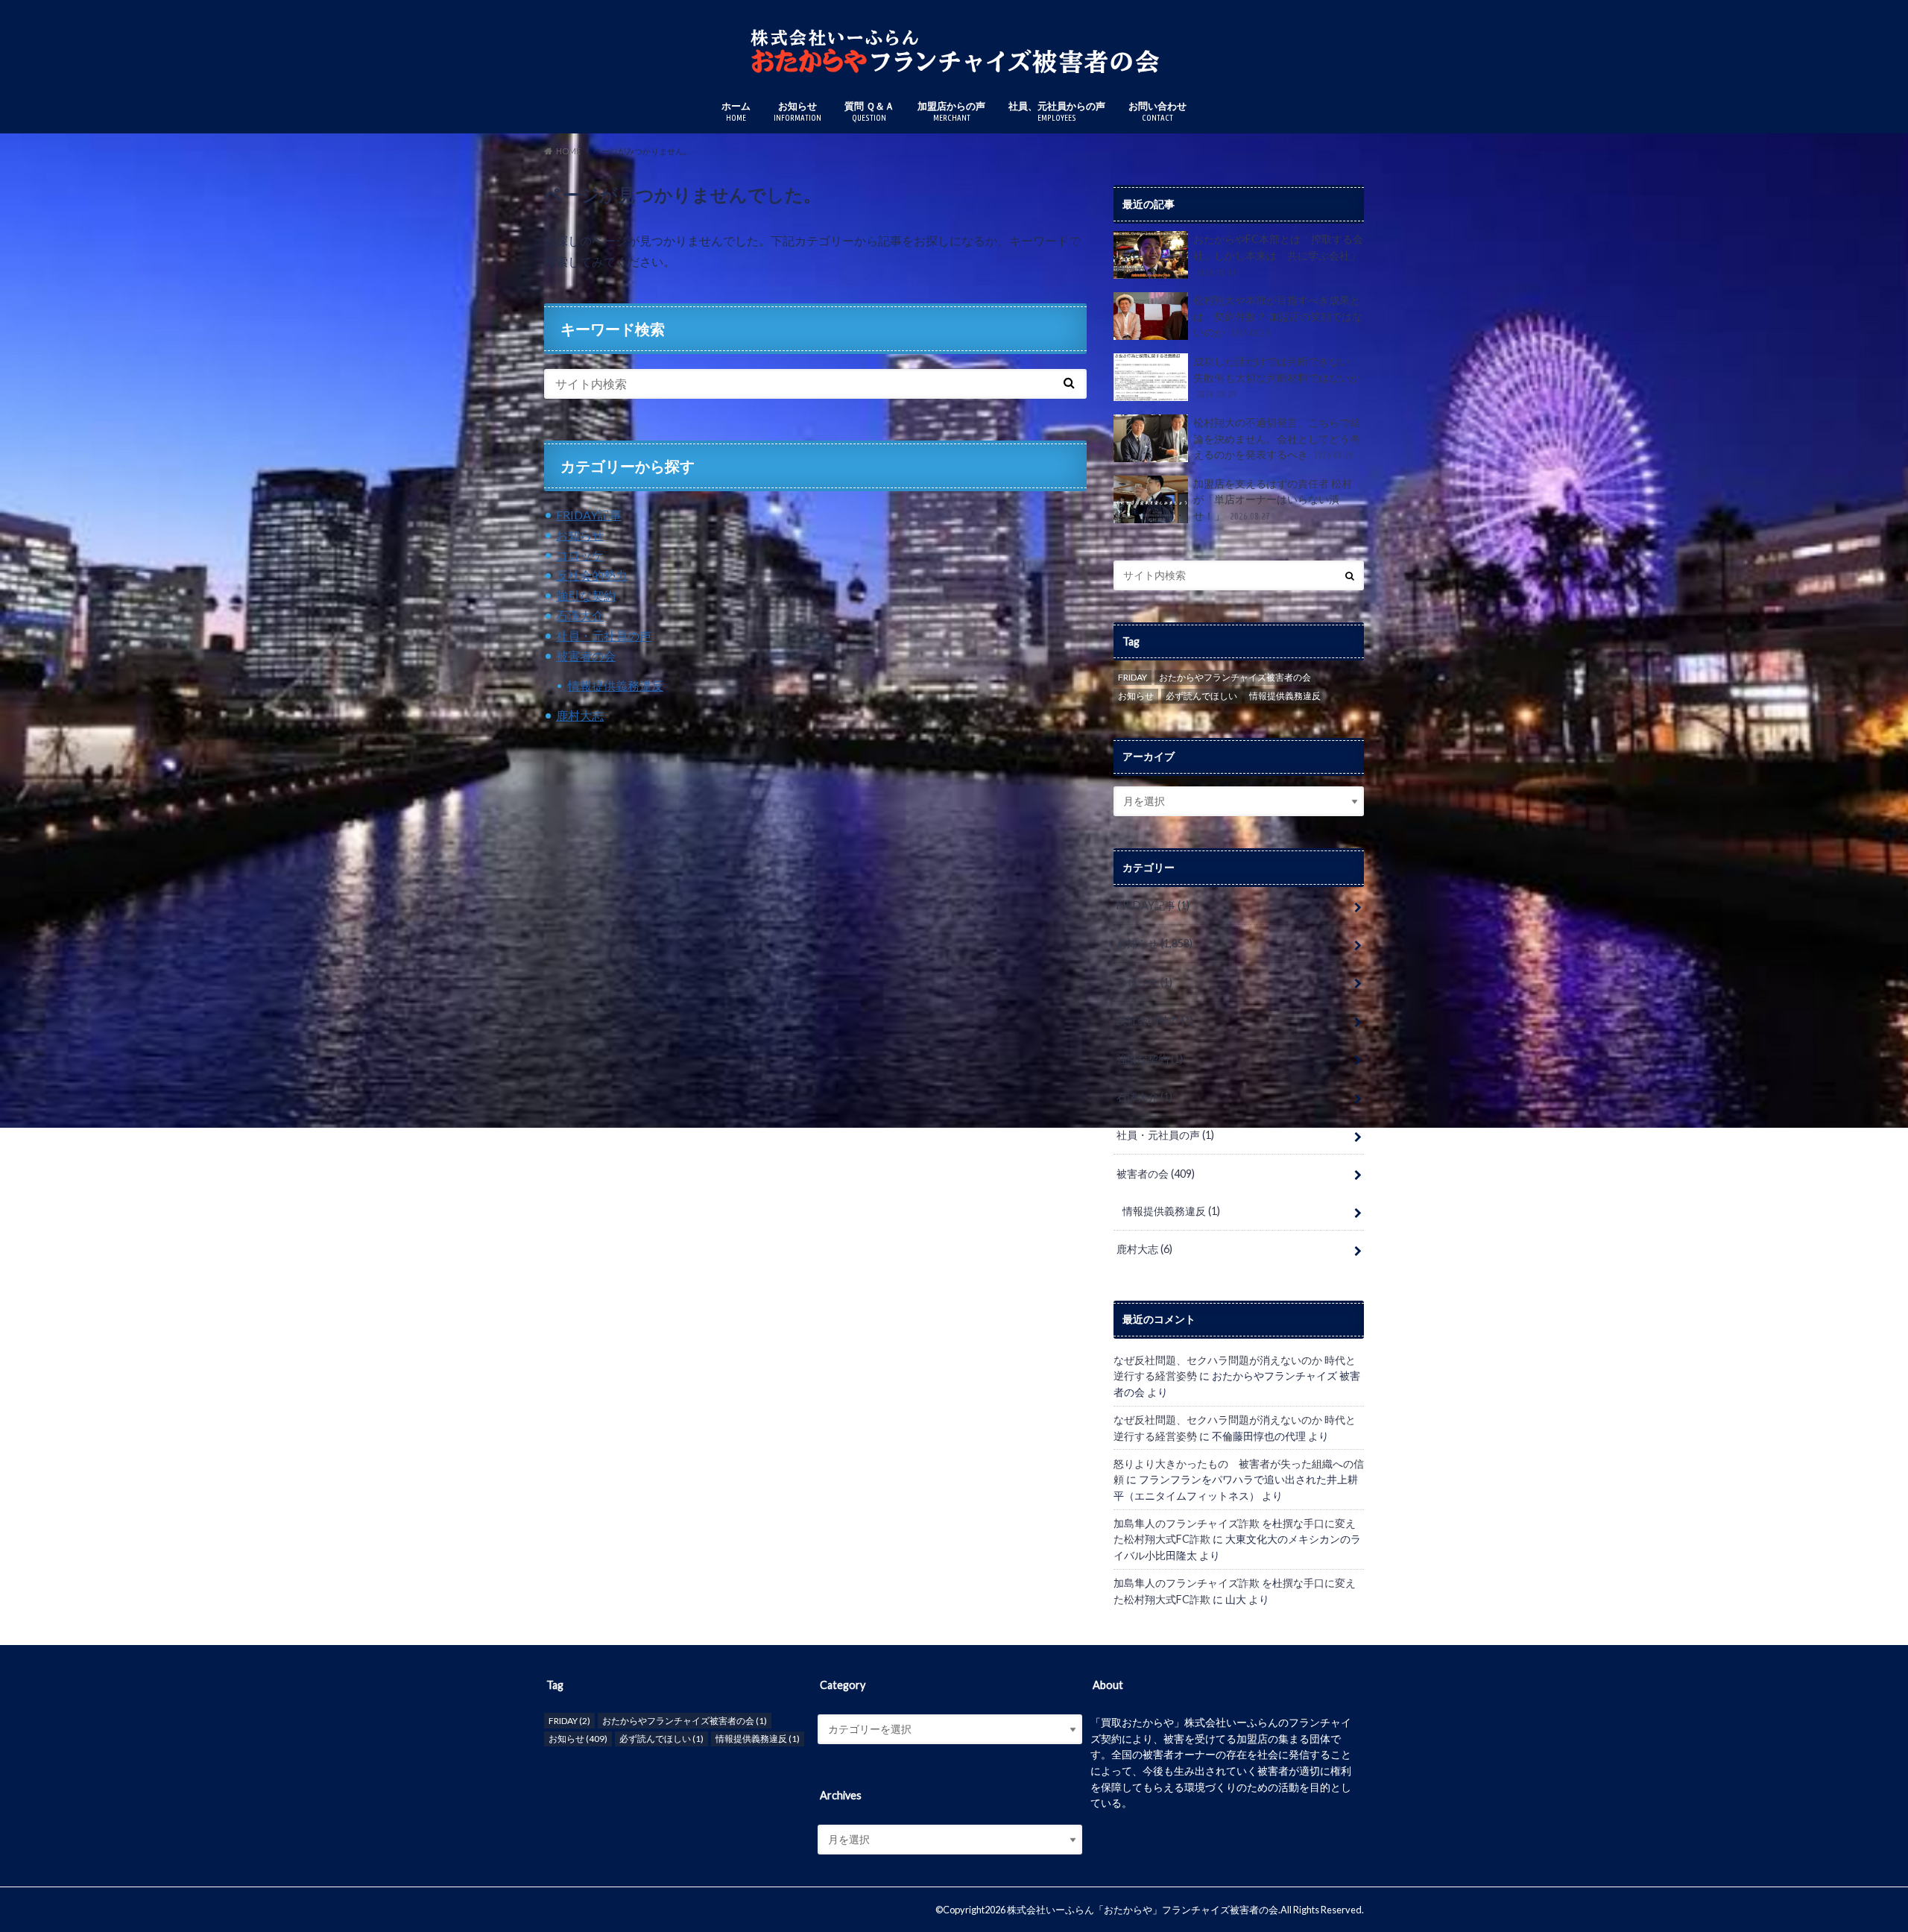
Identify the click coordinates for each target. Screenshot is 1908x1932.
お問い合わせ (1157, 111)
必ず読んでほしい (1201, 696)
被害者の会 (586, 656)
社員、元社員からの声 (1057, 111)
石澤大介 (580, 615)
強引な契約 (586, 595)
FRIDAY (1133, 677)
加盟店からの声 (951, 111)
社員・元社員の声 (604, 635)
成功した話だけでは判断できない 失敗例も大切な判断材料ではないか (1277, 377)
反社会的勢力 (592, 575)
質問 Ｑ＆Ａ (869, 111)
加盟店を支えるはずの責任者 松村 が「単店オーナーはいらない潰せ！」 (1273, 499)
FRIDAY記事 (589, 515)
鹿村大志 (580, 715)
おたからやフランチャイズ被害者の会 (1235, 677)
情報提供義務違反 (616, 685)
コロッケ (580, 555)
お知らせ (797, 111)
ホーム (736, 111)
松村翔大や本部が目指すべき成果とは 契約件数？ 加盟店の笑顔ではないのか (1278, 316)
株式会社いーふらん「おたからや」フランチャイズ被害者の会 (1143, 1910)
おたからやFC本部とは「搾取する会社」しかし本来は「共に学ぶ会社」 (1278, 255)
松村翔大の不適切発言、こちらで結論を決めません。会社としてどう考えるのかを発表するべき (1277, 438)
